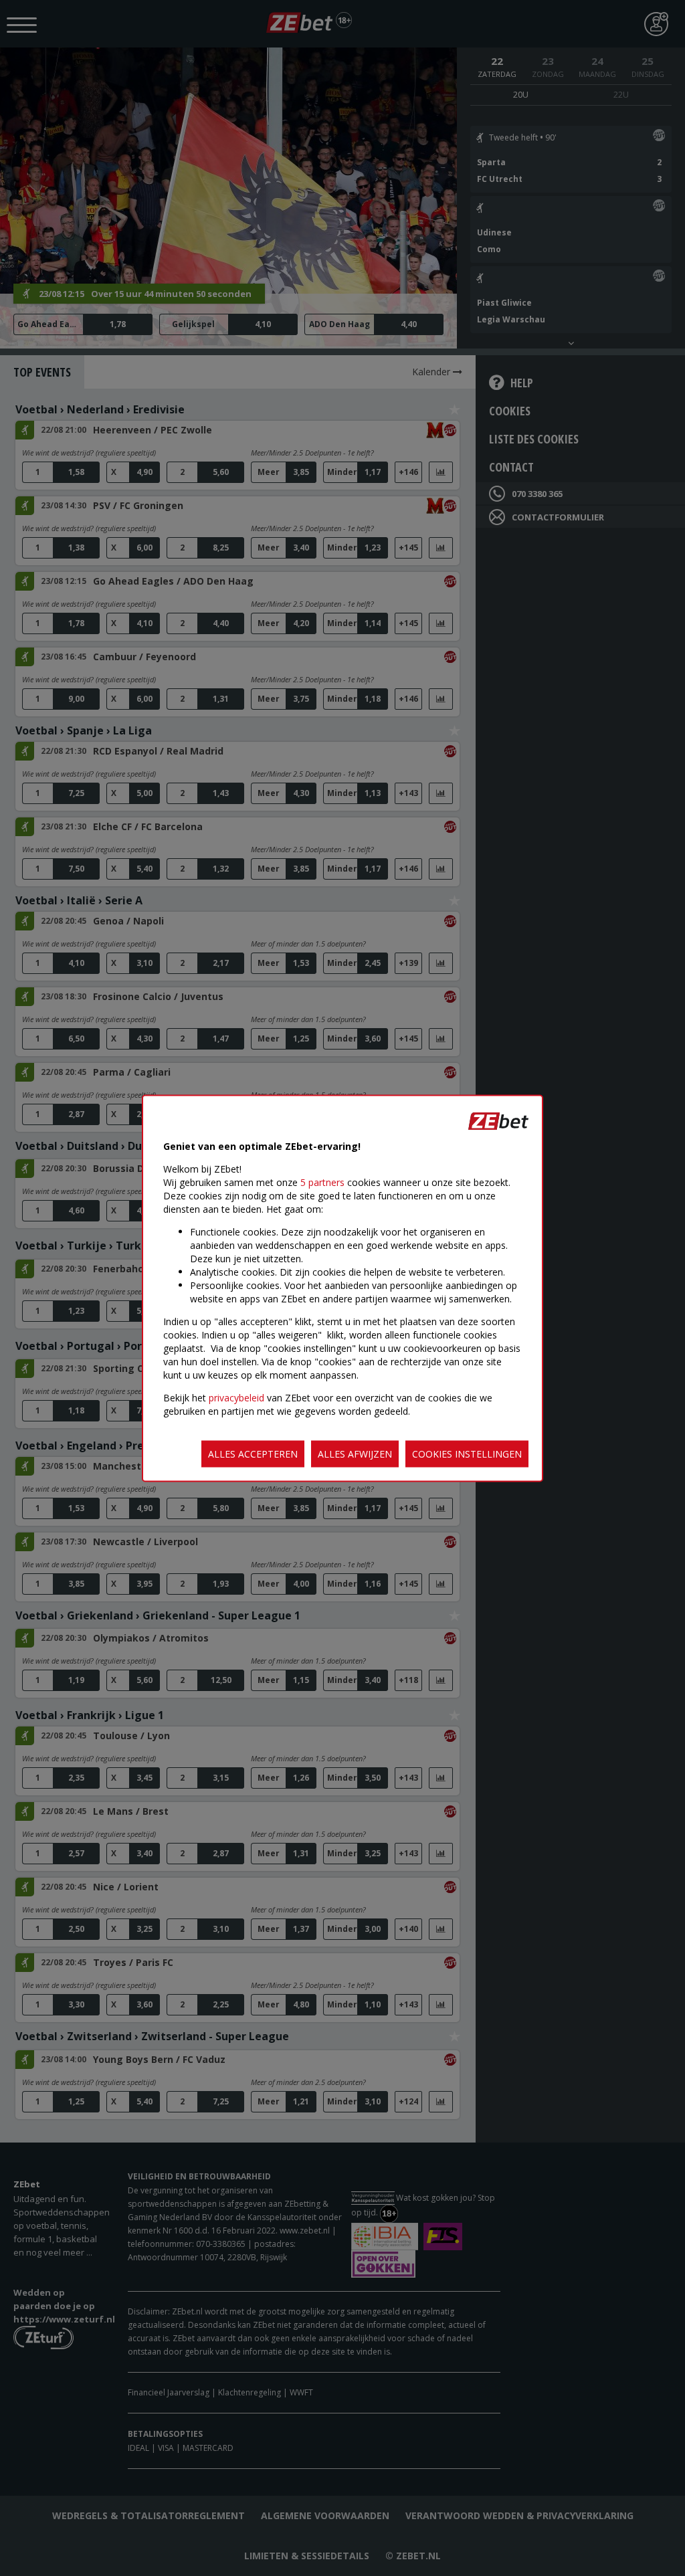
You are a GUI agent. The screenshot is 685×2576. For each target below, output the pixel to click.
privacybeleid (236, 1397)
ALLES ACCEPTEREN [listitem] (253, 1453)
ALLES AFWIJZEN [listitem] (355, 1453)
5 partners (322, 1182)
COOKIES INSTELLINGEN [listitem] (467, 1453)
